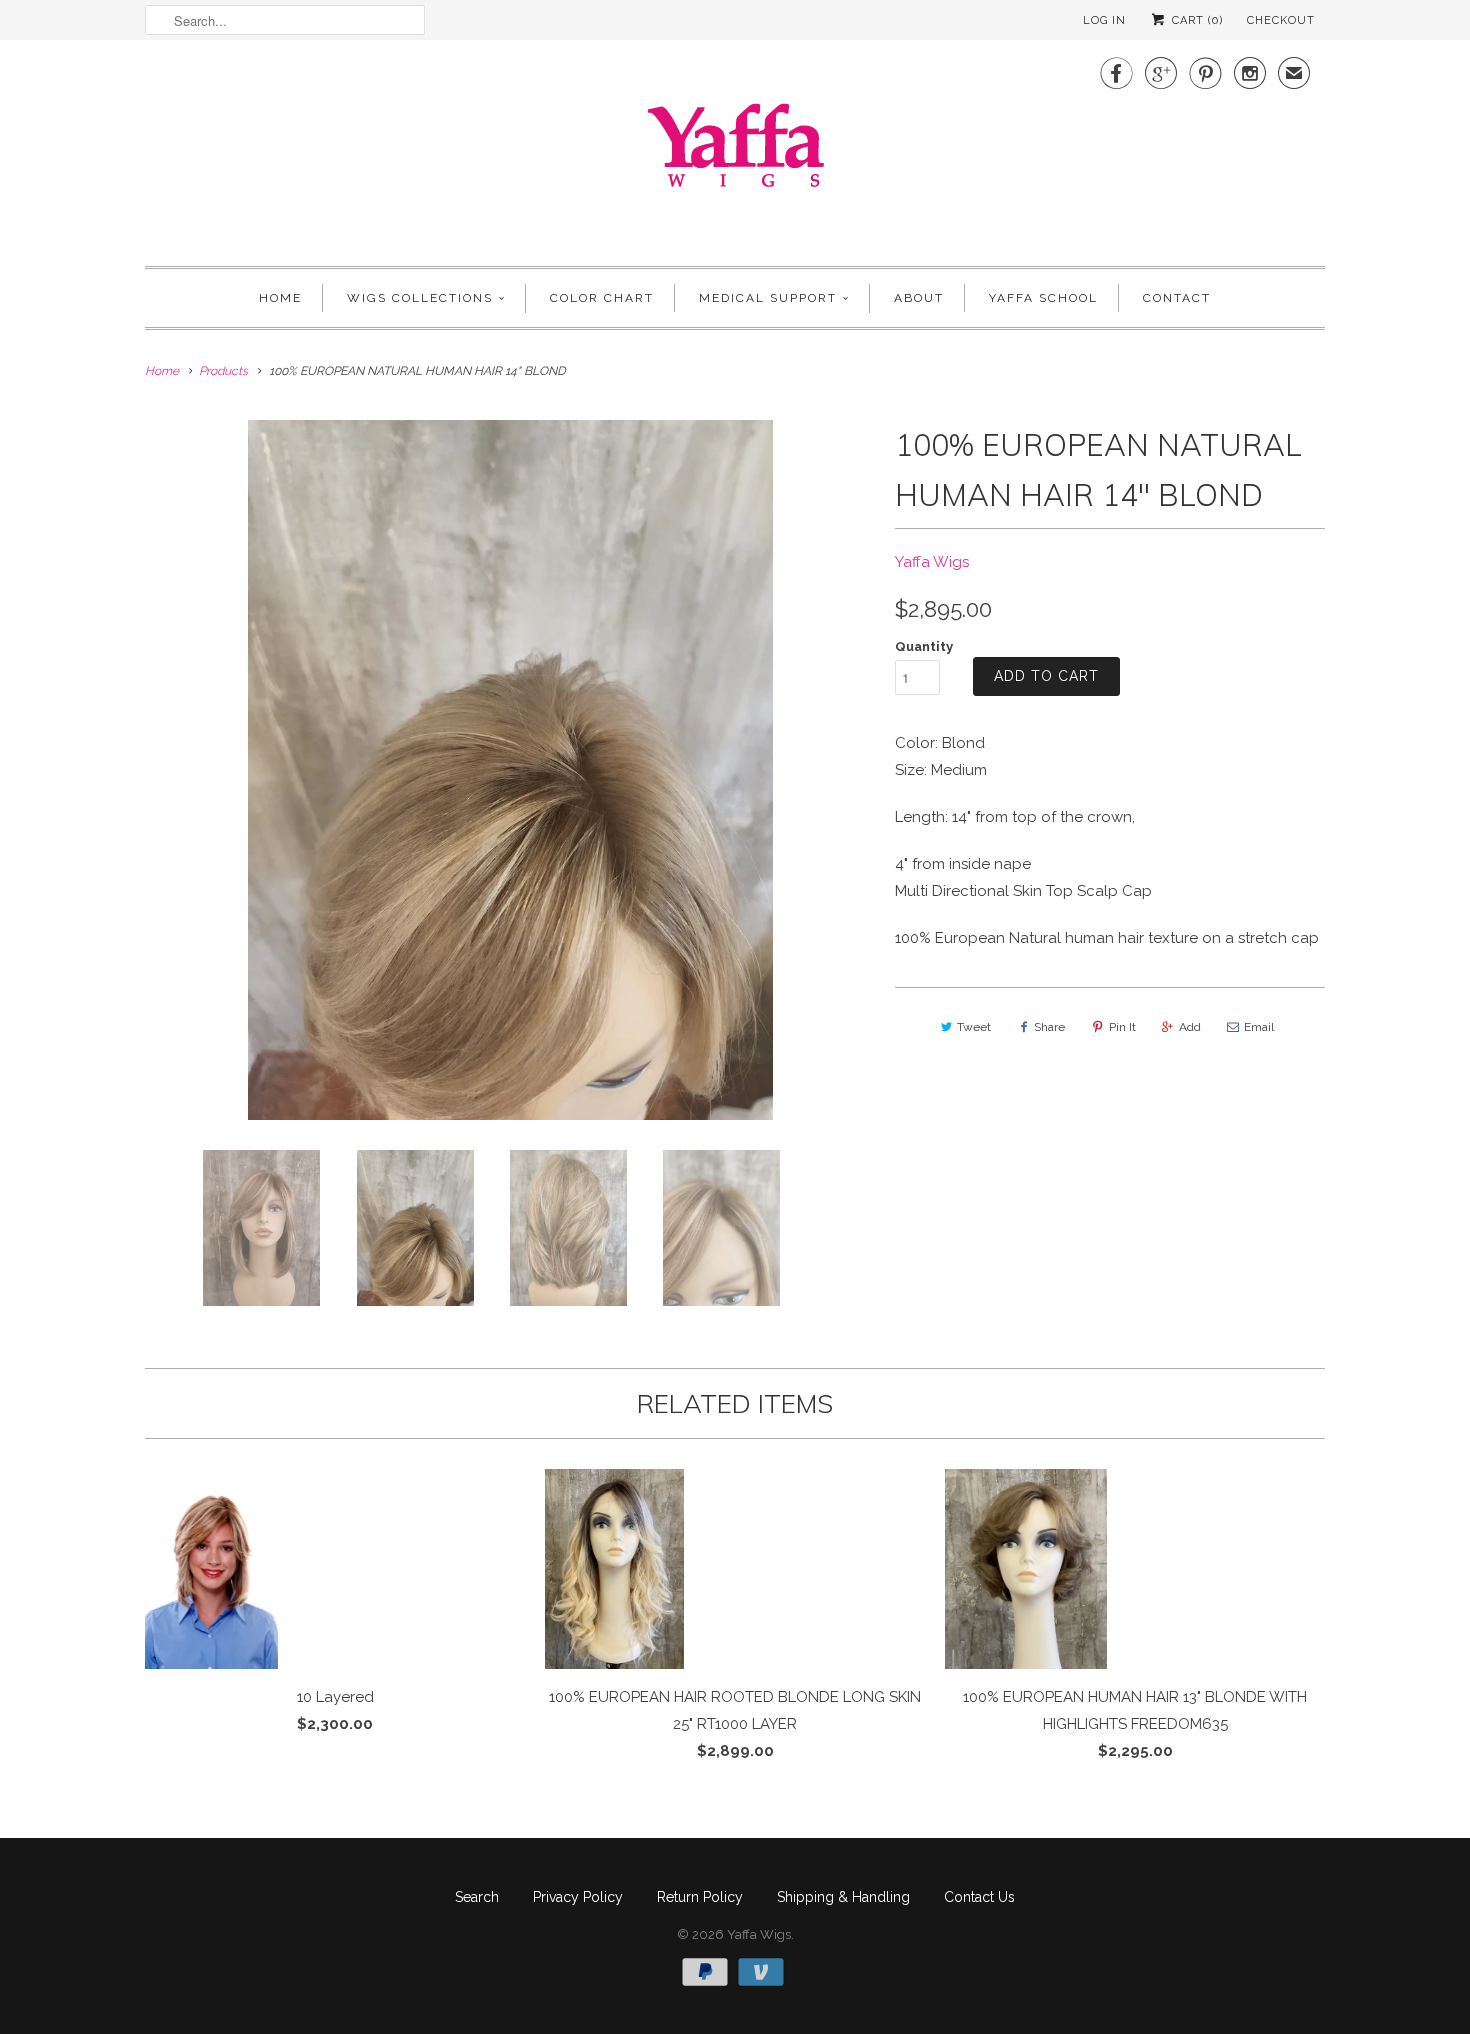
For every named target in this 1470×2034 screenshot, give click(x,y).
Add (1190, 1027)
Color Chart (602, 298)
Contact (1177, 298)
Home (280, 298)
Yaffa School (1043, 298)
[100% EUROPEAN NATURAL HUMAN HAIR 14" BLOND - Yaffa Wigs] (510, 770)
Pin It (1122, 1027)
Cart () (1195, 20)
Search (477, 1897)
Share (1049, 1027)
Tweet (974, 1027)
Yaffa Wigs (932, 562)
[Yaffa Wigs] (735, 150)
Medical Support (768, 298)
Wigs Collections (420, 298)
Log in (1104, 20)
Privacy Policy (578, 1897)
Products (223, 371)
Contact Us (979, 1897)
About (919, 298)
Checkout (1281, 20)
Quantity (924, 646)
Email (1259, 1027)
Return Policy (700, 1897)
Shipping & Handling (843, 1897)
